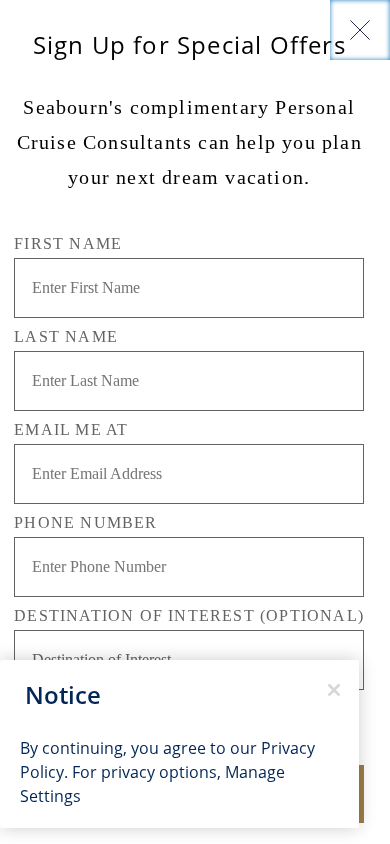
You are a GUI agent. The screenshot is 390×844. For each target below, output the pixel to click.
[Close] (360, 30)
